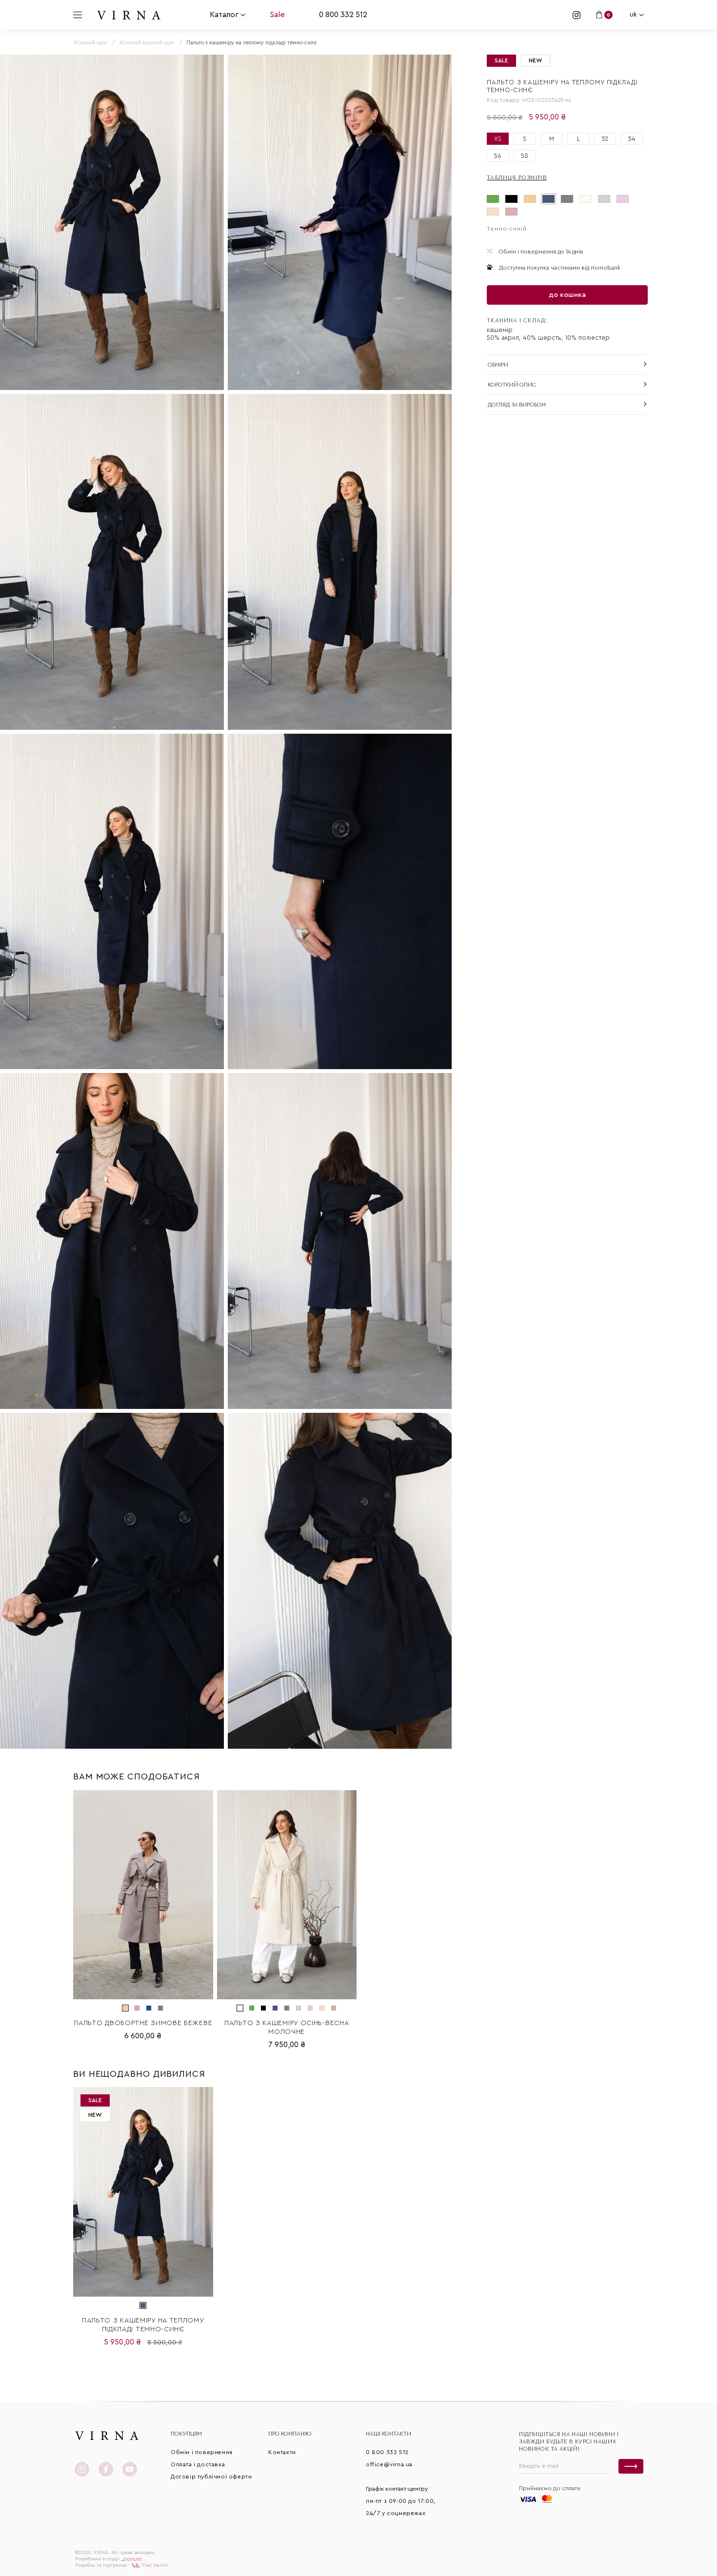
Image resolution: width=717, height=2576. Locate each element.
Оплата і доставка (198, 2464)
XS (498, 139)
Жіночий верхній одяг (147, 43)
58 (525, 156)
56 (498, 156)
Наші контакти (388, 2434)
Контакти (282, 2452)
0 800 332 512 (343, 15)
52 (605, 139)
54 (632, 139)
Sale (277, 15)
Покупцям (186, 2434)
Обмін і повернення (202, 2452)
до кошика (567, 295)
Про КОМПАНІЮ (290, 2434)
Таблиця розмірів (517, 177)
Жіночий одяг (90, 43)
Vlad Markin (154, 2565)
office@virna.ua (389, 2464)
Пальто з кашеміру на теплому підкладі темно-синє (143, 2325)
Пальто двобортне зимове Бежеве (143, 2023)
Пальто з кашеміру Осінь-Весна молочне (287, 2028)
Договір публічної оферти (211, 2477)
